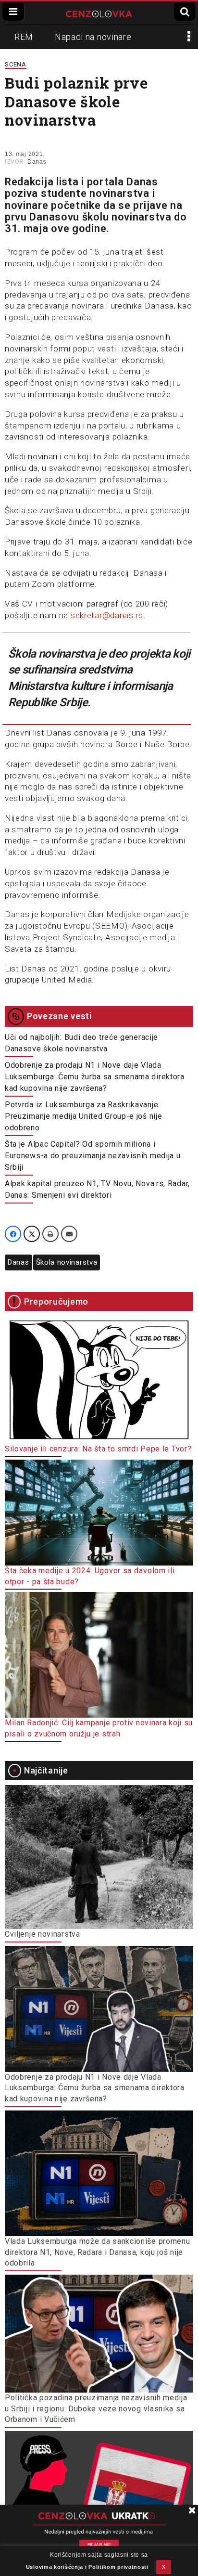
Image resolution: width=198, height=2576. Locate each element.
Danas (37, 162)
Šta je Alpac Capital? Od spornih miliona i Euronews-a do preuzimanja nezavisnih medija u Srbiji (93, 1156)
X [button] (164, 2567)
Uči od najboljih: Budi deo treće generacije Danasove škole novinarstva (81, 1043)
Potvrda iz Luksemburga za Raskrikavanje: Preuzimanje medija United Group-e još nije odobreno (83, 1116)
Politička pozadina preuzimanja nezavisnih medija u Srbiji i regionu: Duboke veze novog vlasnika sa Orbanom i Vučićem (96, 2408)
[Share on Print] (50, 1234)
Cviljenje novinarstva (43, 1934)
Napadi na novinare (93, 37)
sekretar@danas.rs (107, 615)
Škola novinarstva (67, 1262)
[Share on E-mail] (69, 1234)
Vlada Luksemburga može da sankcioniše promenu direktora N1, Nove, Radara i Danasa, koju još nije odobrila (98, 2252)
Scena (16, 64)
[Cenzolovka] (99, 13)
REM (24, 37)
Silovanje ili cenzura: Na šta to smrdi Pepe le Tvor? (98, 1449)
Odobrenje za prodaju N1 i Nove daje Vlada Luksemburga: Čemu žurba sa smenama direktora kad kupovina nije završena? (95, 1077)
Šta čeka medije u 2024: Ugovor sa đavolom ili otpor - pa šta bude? (90, 1576)
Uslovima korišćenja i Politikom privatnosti (87, 2567)
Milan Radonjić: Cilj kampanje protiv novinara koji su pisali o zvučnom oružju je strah (99, 1728)
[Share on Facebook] (13, 1234)
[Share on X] (32, 1234)
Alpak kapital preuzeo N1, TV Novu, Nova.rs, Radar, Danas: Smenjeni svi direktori (97, 1189)
